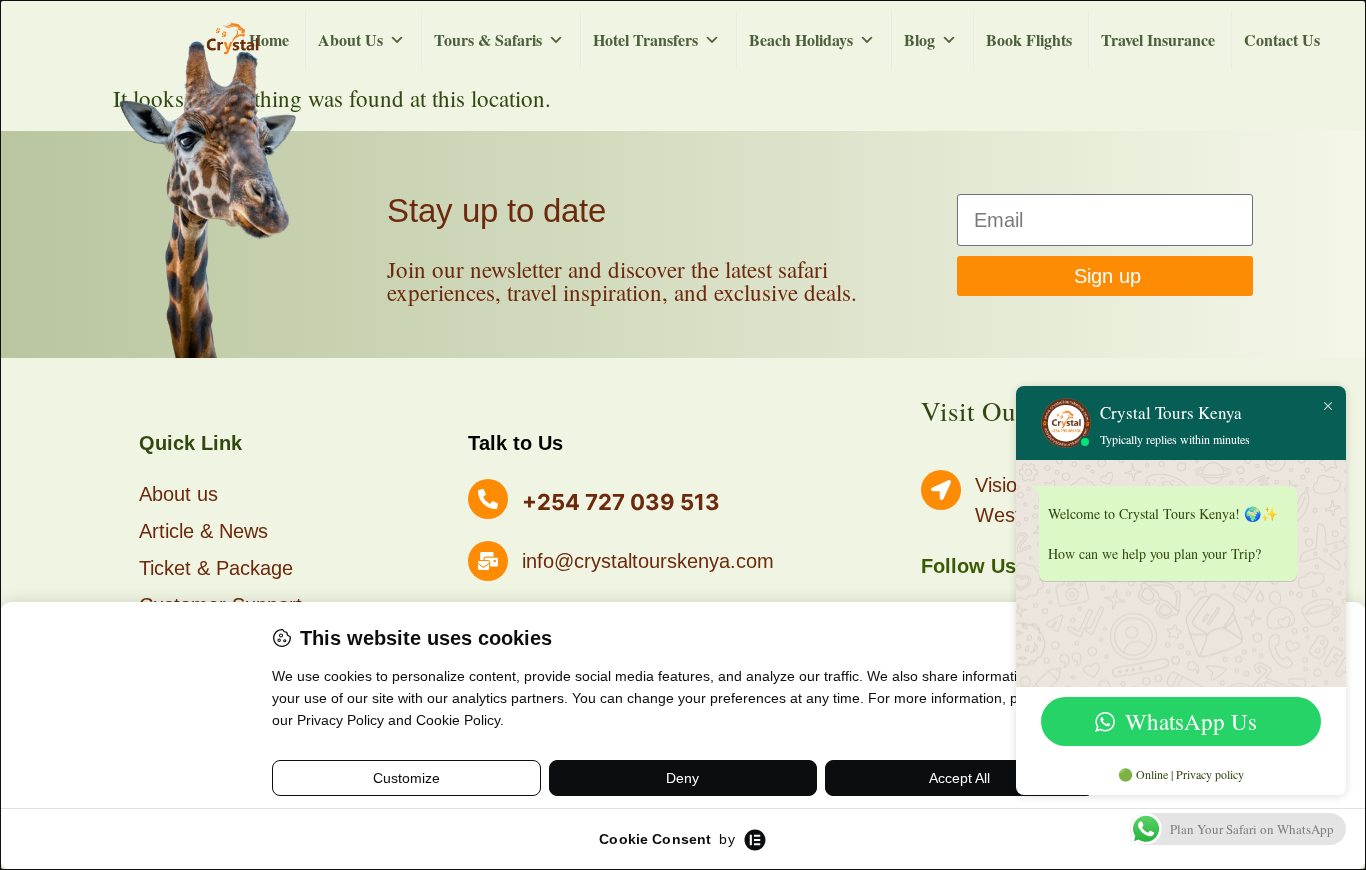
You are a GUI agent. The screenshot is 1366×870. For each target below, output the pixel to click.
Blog (919, 39)
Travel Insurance (1158, 39)
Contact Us (1282, 39)
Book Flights (1029, 39)
